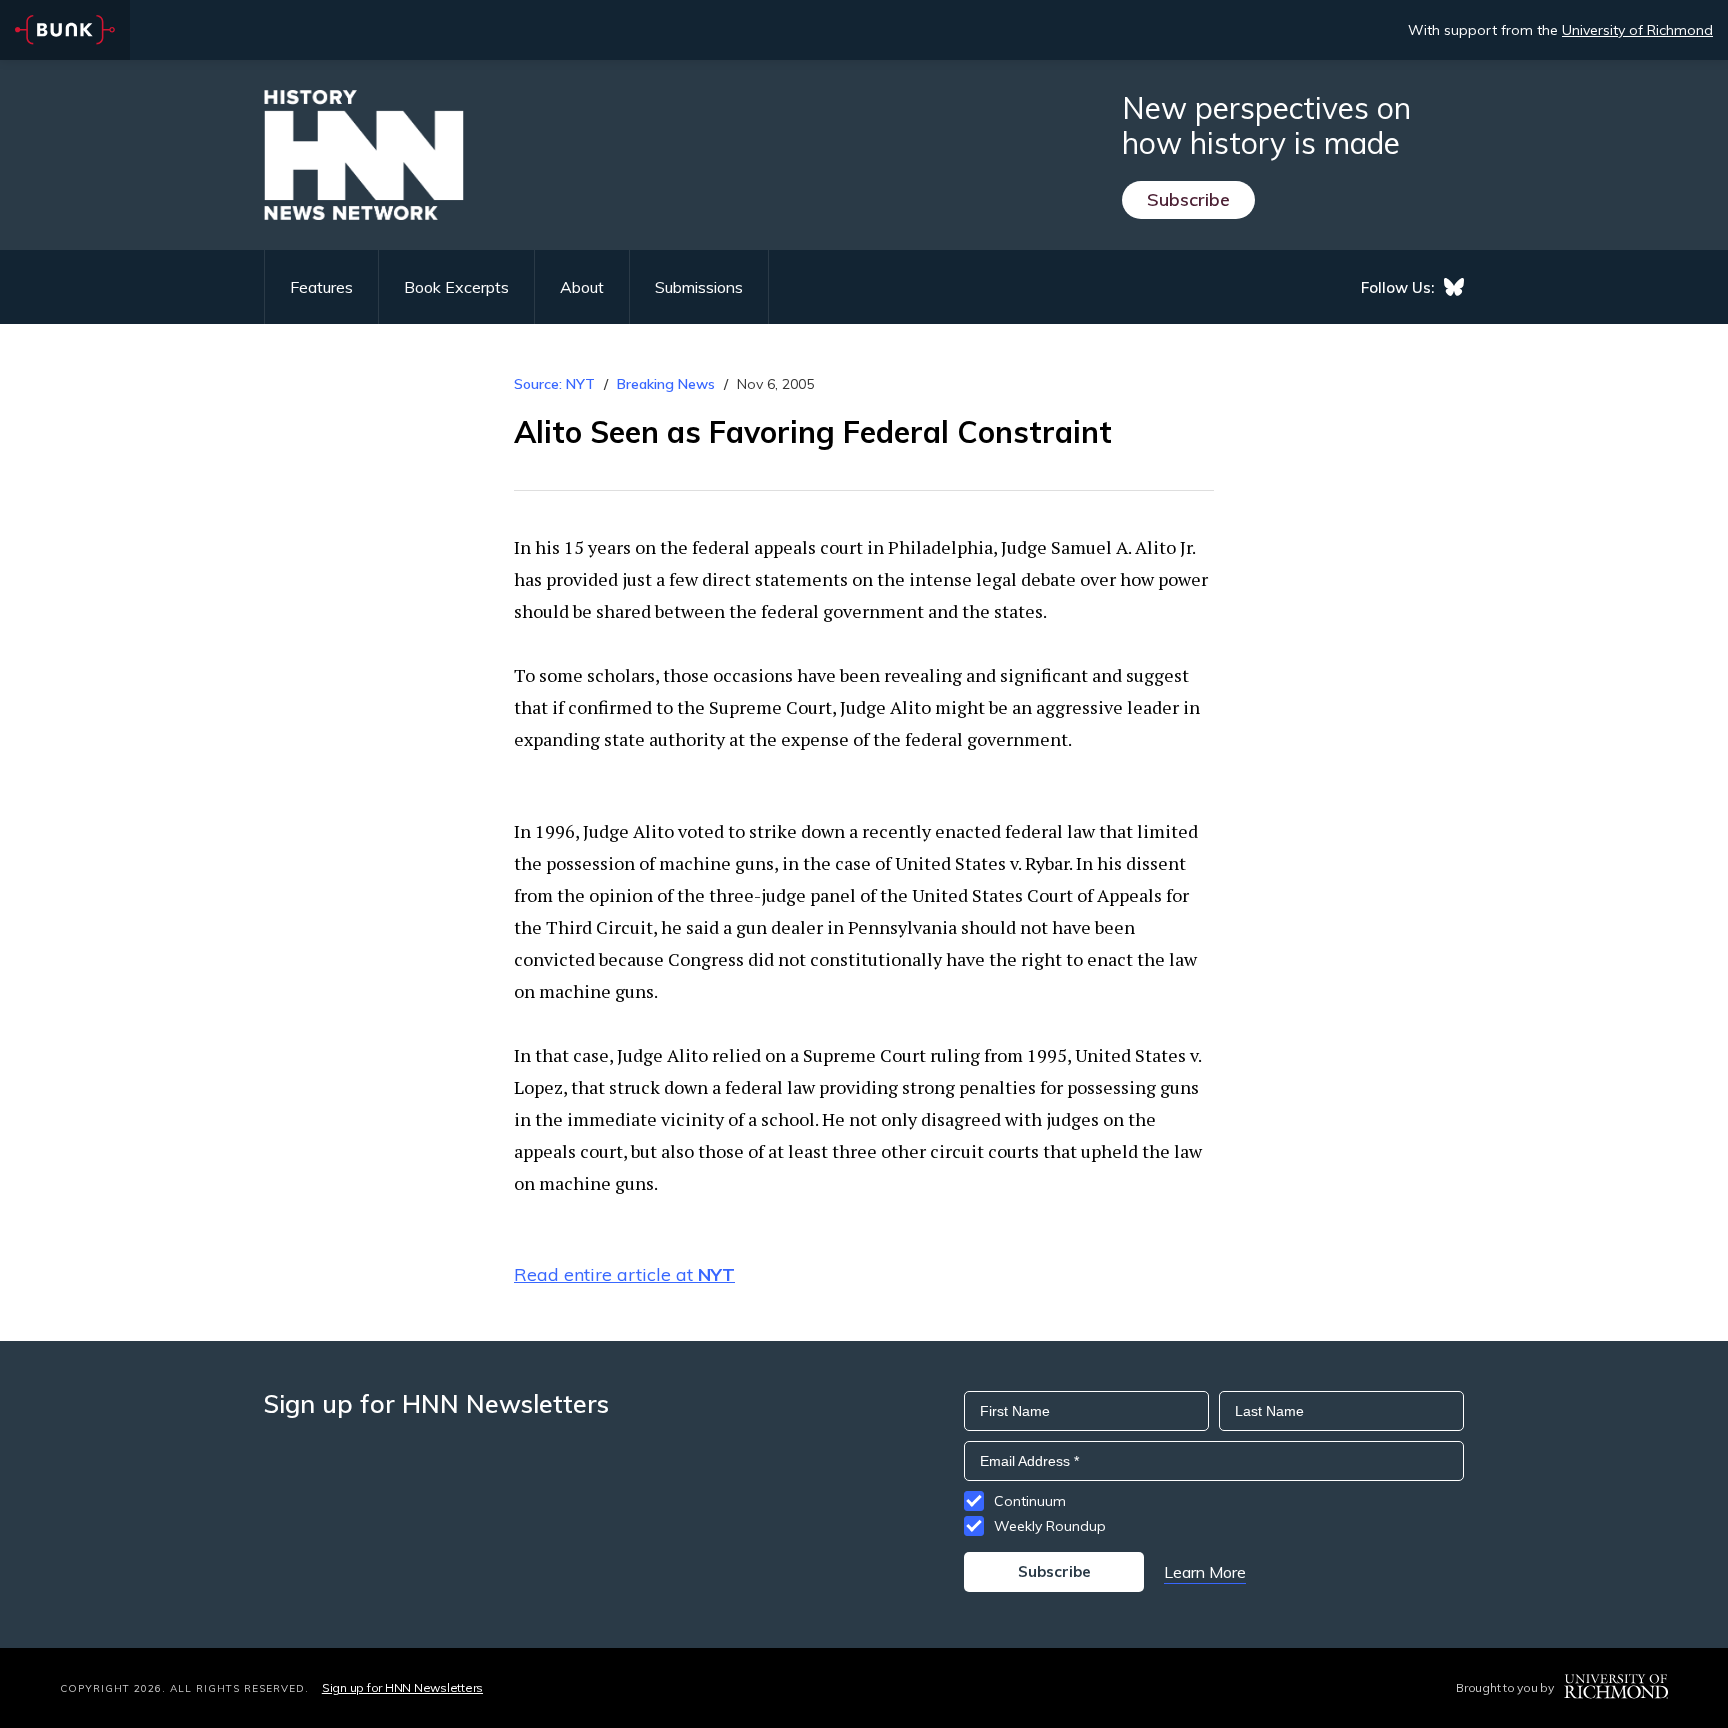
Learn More (1205, 1572)
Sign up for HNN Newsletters (402, 1687)
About (582, 287)
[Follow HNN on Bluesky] (1454, 287)
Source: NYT (554, 384)
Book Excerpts (456, 287)
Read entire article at (624, 1274)
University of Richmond (1637, 30)
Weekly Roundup (1050, 1526)
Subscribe (1188, 199)
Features (321, 287)
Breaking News (666, 384)
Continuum (1030, 1501)
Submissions (699, 287)
